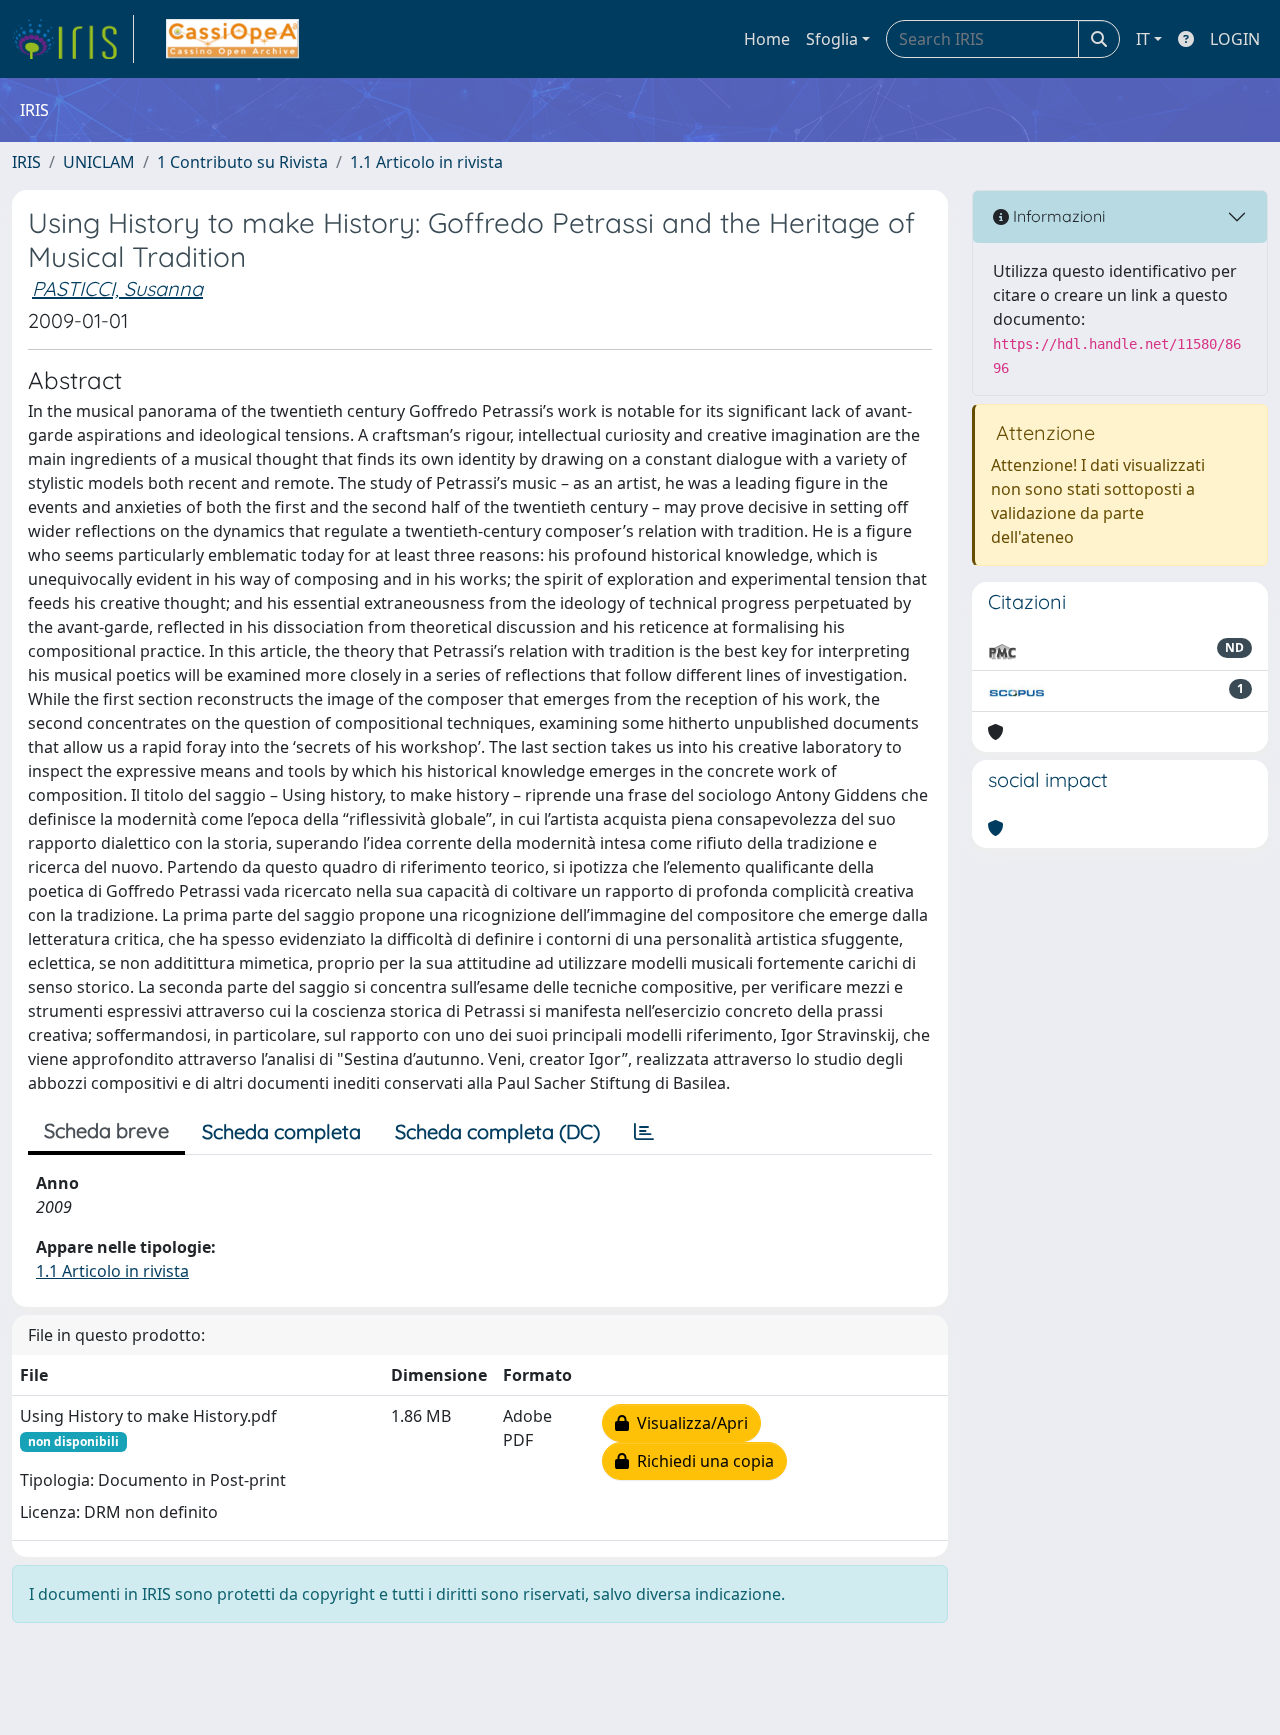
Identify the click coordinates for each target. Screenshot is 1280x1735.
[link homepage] (73, 39)
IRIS (26, 162)
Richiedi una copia (701, 1461)
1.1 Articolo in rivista (426, 162)
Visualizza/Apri (688, 1423)
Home (767, 39)
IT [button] (1143, 39)
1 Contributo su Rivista (242, 162)
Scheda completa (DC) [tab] (497, 1131)
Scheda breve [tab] (106, 1130)
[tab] (644, 1132)
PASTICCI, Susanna (117, 288)
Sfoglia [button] (832, 39)
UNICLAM (99, 162)
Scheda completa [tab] (281, 1131)
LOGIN (1235, 39)
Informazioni (1057, 216)
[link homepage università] (232, 39)
